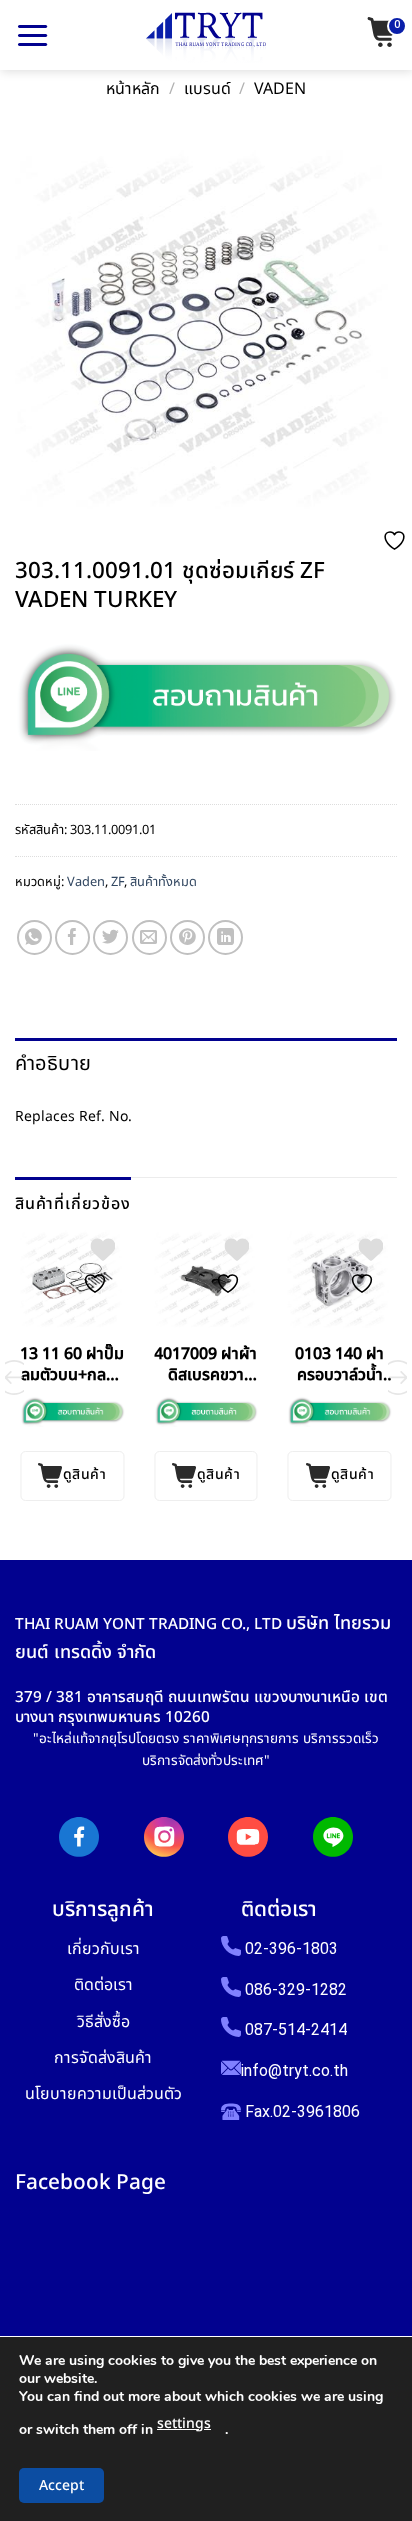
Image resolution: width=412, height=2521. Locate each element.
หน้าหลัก (133, 89)
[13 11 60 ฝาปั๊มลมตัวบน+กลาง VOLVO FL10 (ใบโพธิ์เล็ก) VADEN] (72, 1281)
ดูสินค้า (84, 1474)
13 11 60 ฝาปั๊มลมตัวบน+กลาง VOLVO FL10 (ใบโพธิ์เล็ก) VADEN (72, 1365)
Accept (61, 2485)
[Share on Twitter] (110, 937)
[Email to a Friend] (149, 937)
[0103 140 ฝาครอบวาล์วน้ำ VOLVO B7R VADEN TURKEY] (340, 1281)
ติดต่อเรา (103, 1984)
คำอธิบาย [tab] (53, 1064)
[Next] (398, 1377)
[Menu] (32, 35)
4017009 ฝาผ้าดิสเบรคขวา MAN (205, 1365)
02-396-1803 (291, 1948)
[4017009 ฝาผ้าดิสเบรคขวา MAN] (206, 1281)
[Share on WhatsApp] (34, 937)
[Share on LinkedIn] (225, 937)
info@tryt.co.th (294, 2070)
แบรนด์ (207, 89)
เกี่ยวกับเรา (103, 1948)
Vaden (280, 89)
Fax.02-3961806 (300, 2111)
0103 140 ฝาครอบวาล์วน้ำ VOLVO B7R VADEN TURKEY (339, 1365)
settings (184, 2423)
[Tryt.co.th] (206, 38)
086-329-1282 (296, 1989)
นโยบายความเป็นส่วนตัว (103, 2093)
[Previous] (14, 1377)
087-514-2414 (296, 2029)
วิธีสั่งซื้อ (103, 2021)
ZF (117, 882)
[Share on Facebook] (72, 937)
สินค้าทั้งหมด (163, 882)
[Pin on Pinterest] (187, 937)
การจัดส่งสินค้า (103, 2057)
